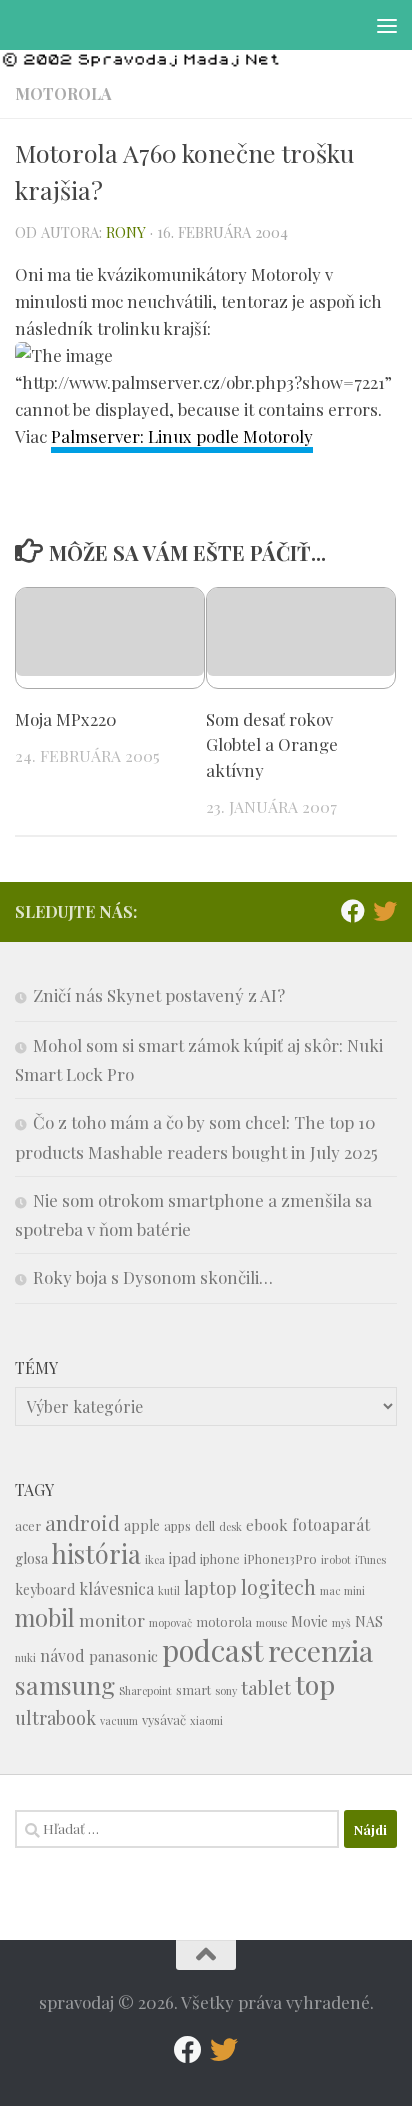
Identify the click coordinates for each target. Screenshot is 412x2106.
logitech (278, 1587)
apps (177, 1525)
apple (142, 1525)
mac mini (342, 1590)
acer (28, 1525)
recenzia (320, 1650)
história (96, 1553)
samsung (65, 1684)
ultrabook (55, 1717)
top (315, 1684)
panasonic (123, 1656)
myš (341, 1622)
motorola (224, 1621)
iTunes (370, 1559)
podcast (213, 1649)
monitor (112, 1619)
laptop (210, 1587)
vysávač (164, 1719)
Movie (309, 1621)
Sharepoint (145, 1690)
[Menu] (387, 25)
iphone (220, 1558)
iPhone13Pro (280, 1558)
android (82, 1522)
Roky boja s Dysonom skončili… (153, 1277)
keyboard (45, 1589)
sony (226, 1690)
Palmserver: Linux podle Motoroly (182, 436)
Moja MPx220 (66, 719)
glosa (31, 1558)
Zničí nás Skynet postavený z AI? (159, 995)
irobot (336, 1559)
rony (126, 232)
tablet (266, 1687)
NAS (369, 1621)
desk (230, 1526)
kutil (169, 1590)
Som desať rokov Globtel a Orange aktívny (272, 744)
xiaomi (206, 1720)
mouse (271, 1622)
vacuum (119, 1720)
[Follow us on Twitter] (385, 911)
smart (193, 1689)
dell (205, 1525)
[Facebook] (353, 911)
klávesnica (116, 1588)
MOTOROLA (63, 93)
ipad (182, 1558)
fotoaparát (331, 1524)
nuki (25, 1657)
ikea (155, 1559)
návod (62, 1655)
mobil (45, 1617)
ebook (267, 1525)
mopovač (170, 1622)
